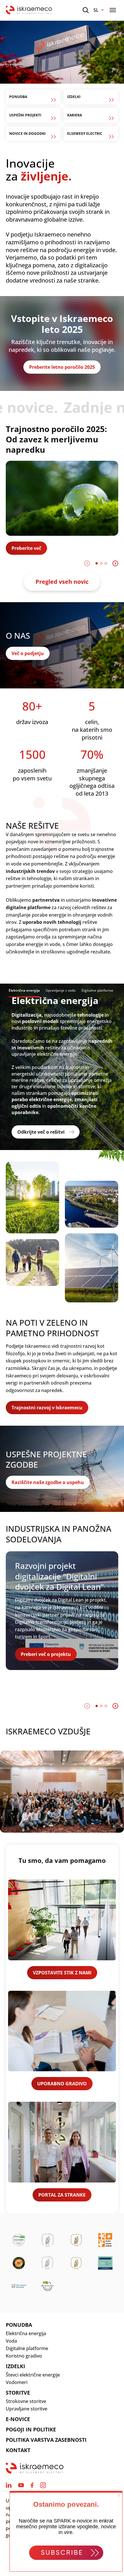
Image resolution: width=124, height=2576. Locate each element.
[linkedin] (9, 2485)
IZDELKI (15, 2366)
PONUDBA (19, 2325)
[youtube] (21, 2485)
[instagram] (43, 2485)
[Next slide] (115, 563)
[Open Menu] (113, 10)
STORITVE (18, 2393)
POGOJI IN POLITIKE (31, 2429)
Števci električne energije (33, 2375)
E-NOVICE (18, 2419)
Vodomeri (17, 2382)
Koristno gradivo (24, 2356)
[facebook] (32, 2485)
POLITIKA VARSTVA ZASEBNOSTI (46, 2440)
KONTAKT (18, 2450)
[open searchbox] (86, 10)
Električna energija (26, 2333)
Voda (11, 2341)
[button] (97, 563)
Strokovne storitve (26, 2401)
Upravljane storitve (27, 2409)
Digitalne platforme (27, 2348)
